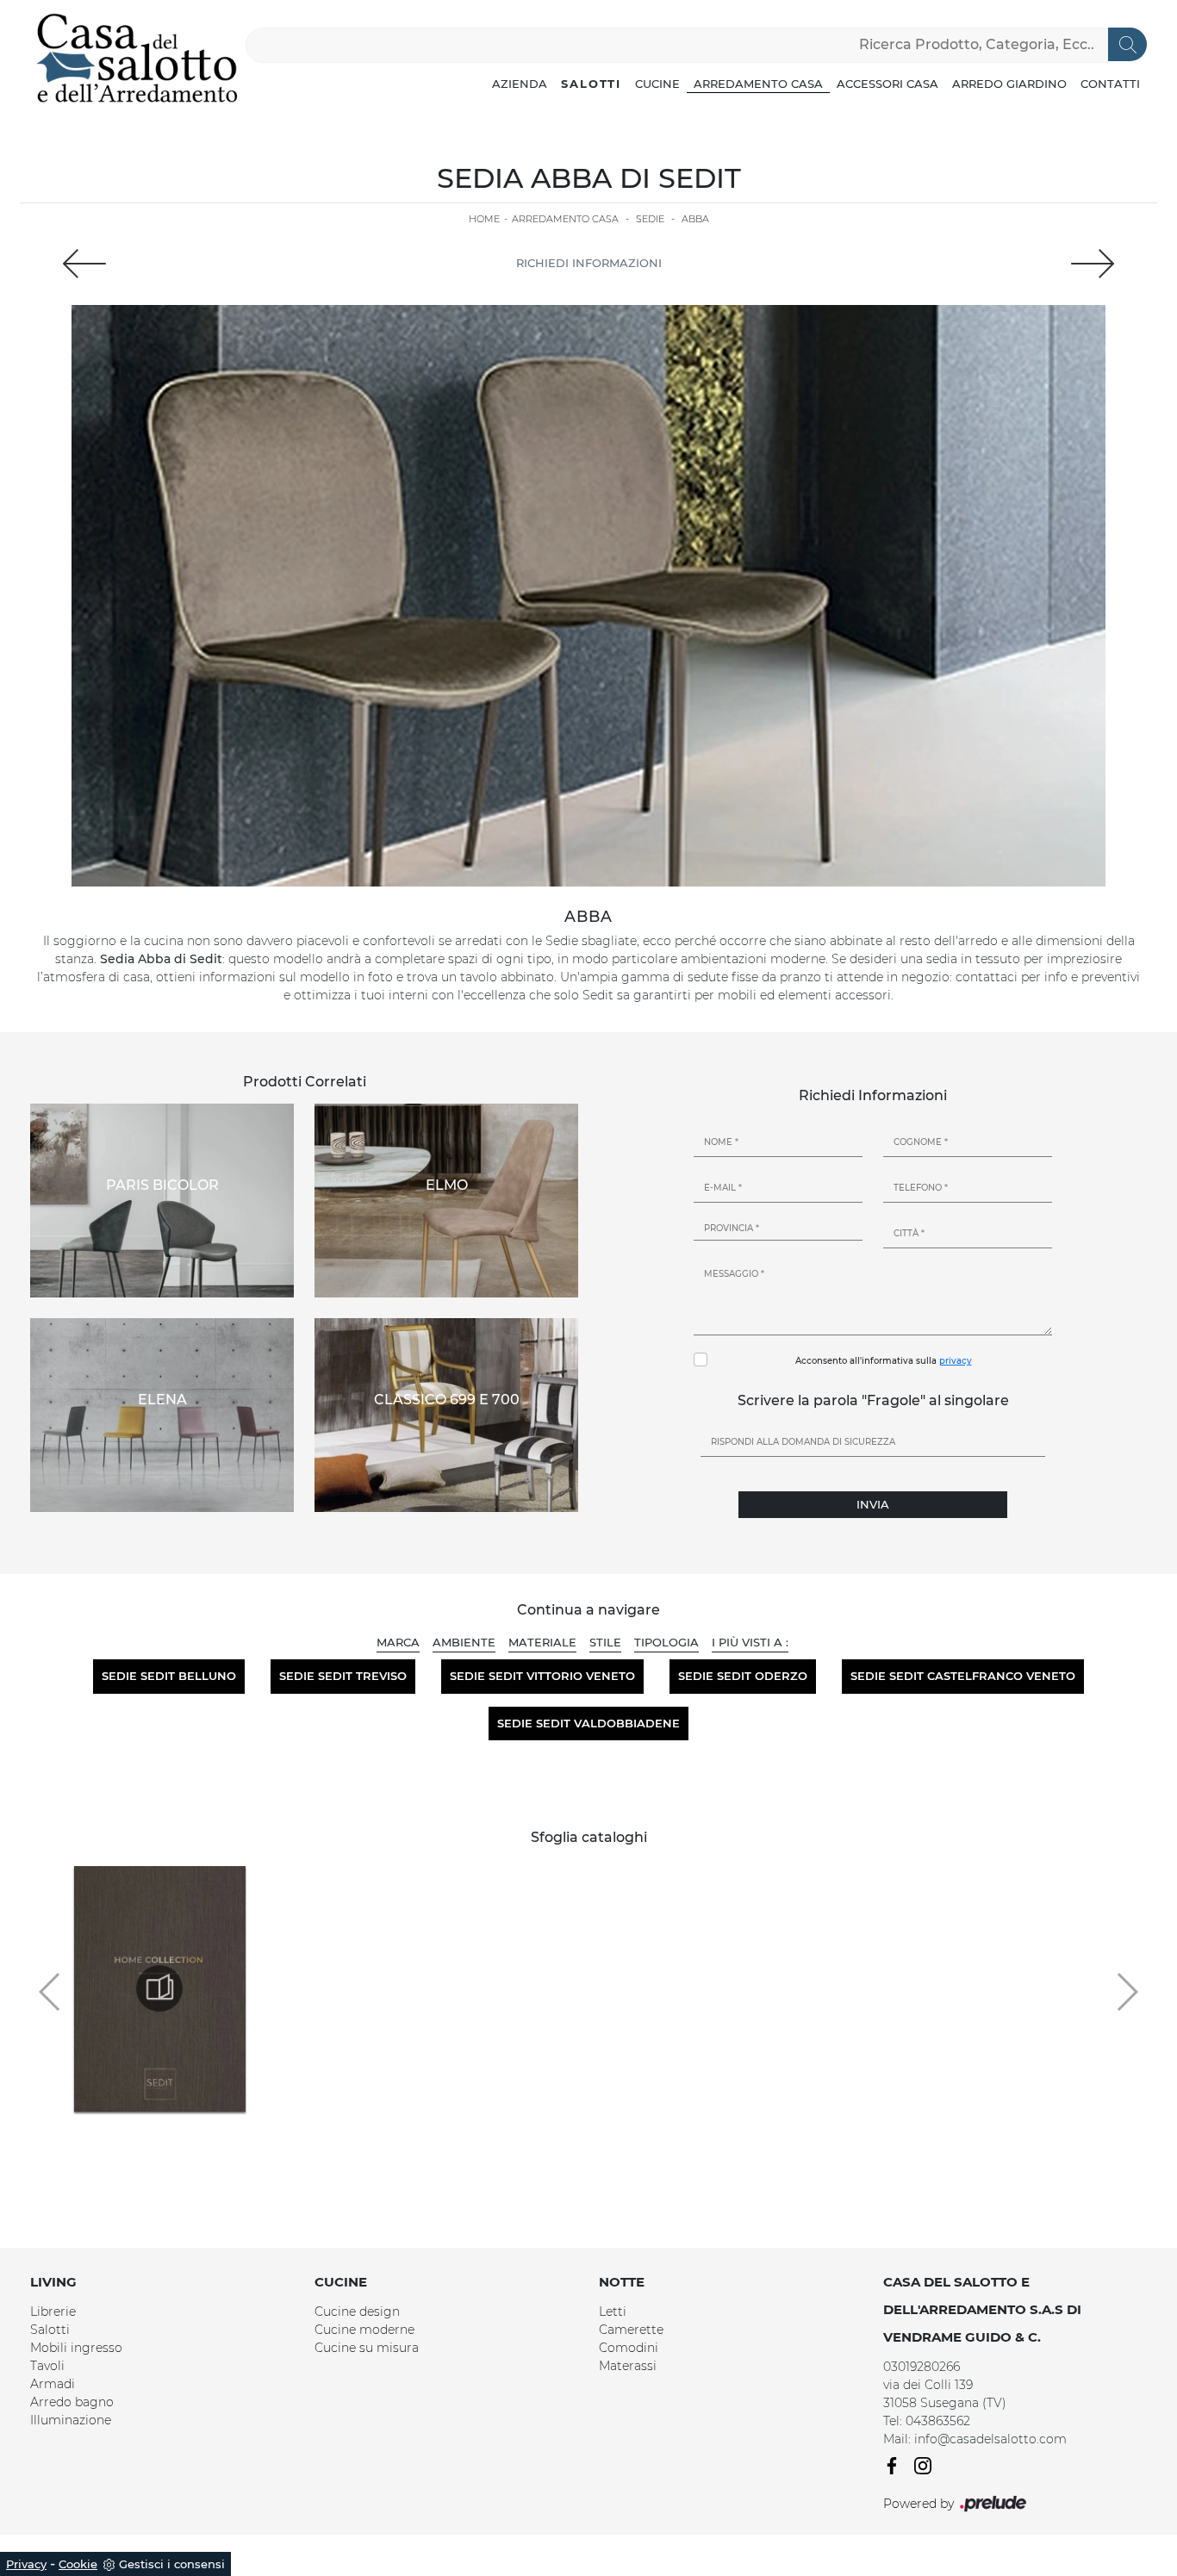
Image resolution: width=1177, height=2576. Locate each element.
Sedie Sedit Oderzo (743, 1676)
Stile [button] (605, 1642)
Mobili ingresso (76, 2348)
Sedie (650, 219)
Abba (695, 219)
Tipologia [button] (666, 1642)
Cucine (657, 84)
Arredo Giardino (1009, 84)
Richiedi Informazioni (589, 263)
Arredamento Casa (758, 84)
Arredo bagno (72, 2402)
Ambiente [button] (464, 1642)
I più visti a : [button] (750, 1642)
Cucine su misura (367, 2348)
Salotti (591, 84)
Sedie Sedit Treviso (343, 1676)
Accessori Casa (887, 84)
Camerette (631, 2330)
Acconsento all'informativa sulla (884, 1361)
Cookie (78, 2564)
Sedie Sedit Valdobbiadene (588, 1723)
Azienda (520, 84)
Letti (613, 2312)
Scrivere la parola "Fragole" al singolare (873, 1400)
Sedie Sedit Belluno (169, 1676)
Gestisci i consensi (172, 2564)
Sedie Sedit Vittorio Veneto (542, 1676)
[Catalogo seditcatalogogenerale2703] (159, 1988)
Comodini (629, 2348)
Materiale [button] (542, 1642)
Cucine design (357, 2312)
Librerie (53, 2312)
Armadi (53, 2384)
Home (484, 219)
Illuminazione (71, 2420)
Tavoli (47, 2366)
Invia (873, 1504)
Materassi (628, 2366)
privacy (956, 1361)
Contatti (1110, 84)
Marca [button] (398, 1642)
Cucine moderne (364, 2330)
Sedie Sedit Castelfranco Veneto (963, 1676)
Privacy (26, 2564)
